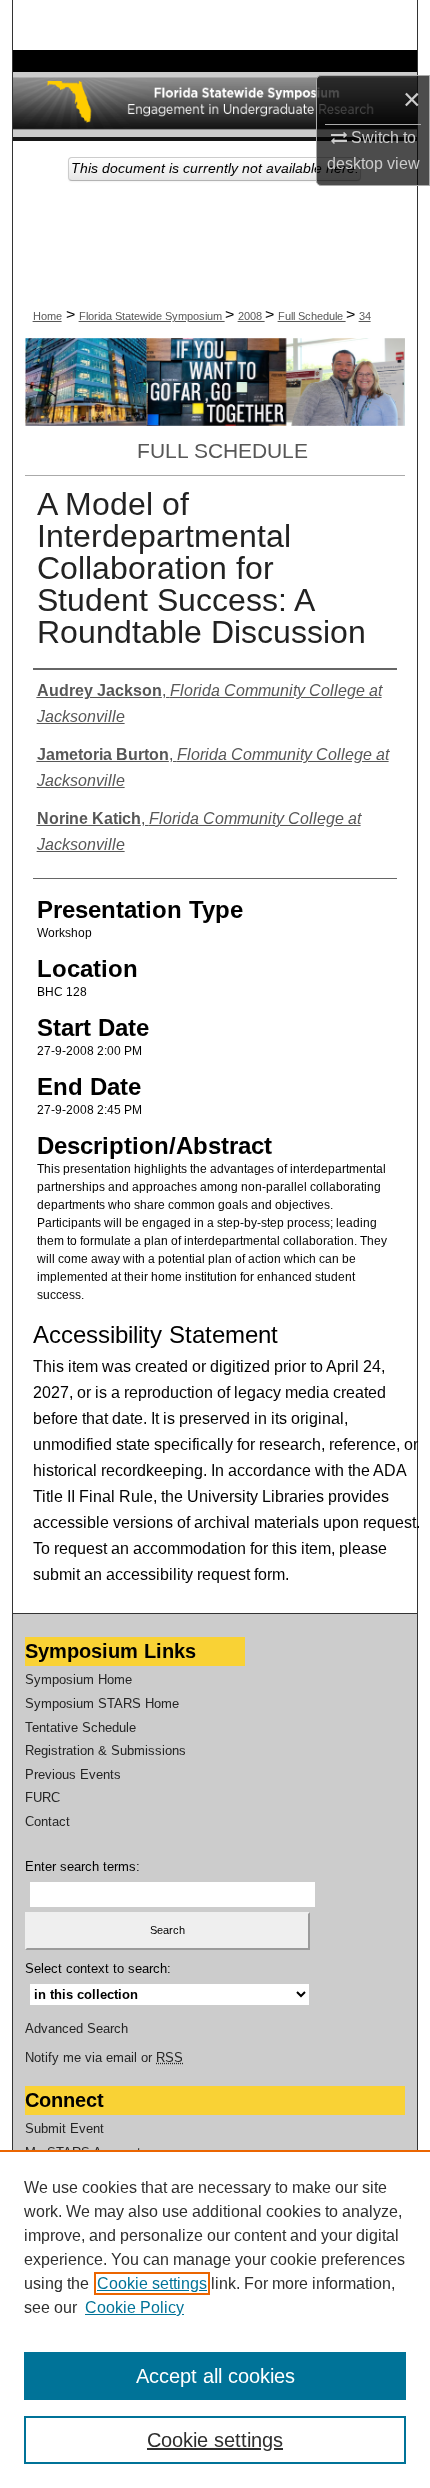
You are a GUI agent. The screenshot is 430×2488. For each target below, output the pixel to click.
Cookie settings (152, 2283)
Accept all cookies (215, 2376)
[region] (215, 2319)
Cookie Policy (134, 2307)
